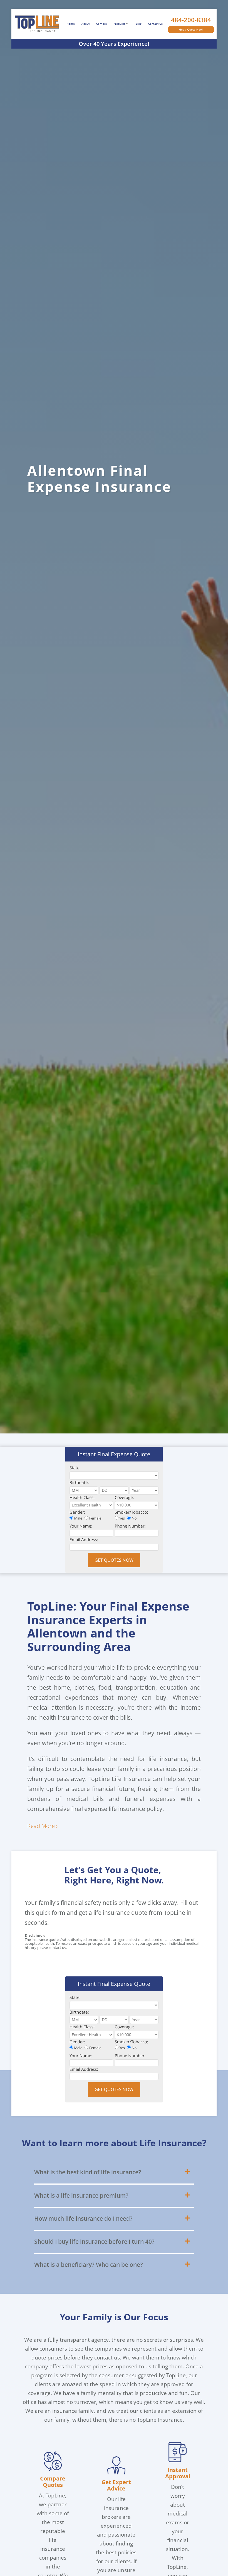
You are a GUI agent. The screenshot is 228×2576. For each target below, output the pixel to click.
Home (71, 24)
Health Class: (82, 1498)
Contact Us (155, 24)
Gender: (77, 1512)
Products (119, 24)
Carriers (101, 24)
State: (75, 1468)
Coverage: (124, 1498)
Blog (138, 24)
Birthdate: (79, 1483)
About (86, 24)
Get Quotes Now (114, 1560)
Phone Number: (130, 1526)
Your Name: (81, 1526)
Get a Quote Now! (191, 29)
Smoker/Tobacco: (132, 1512)
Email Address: (84, 1540)
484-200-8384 (191, 20)
